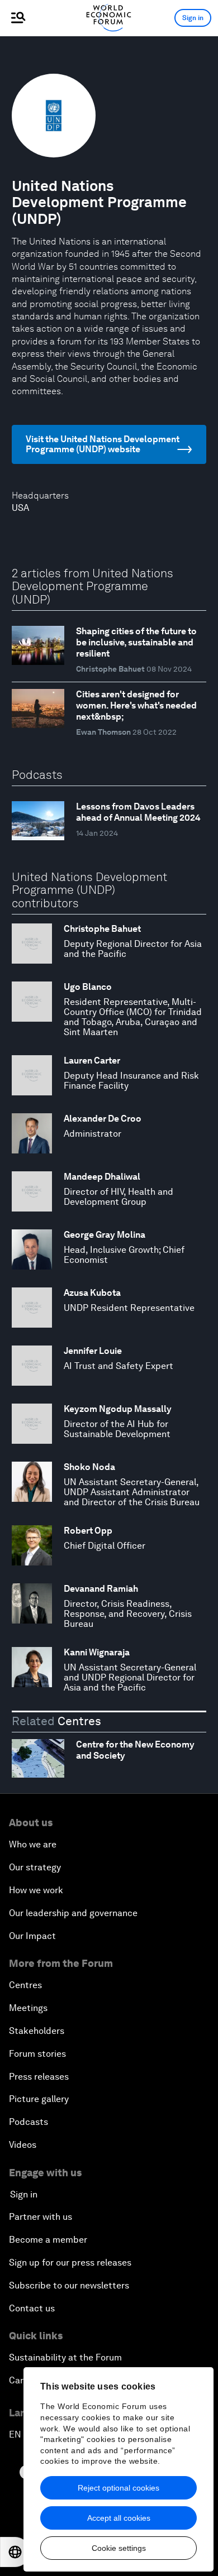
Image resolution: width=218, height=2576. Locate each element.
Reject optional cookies (119, 2488)
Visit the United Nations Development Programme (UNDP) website (103, 444)
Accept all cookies (119, 2518)
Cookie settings (119, 2548)
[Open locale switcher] (15, 2552)
